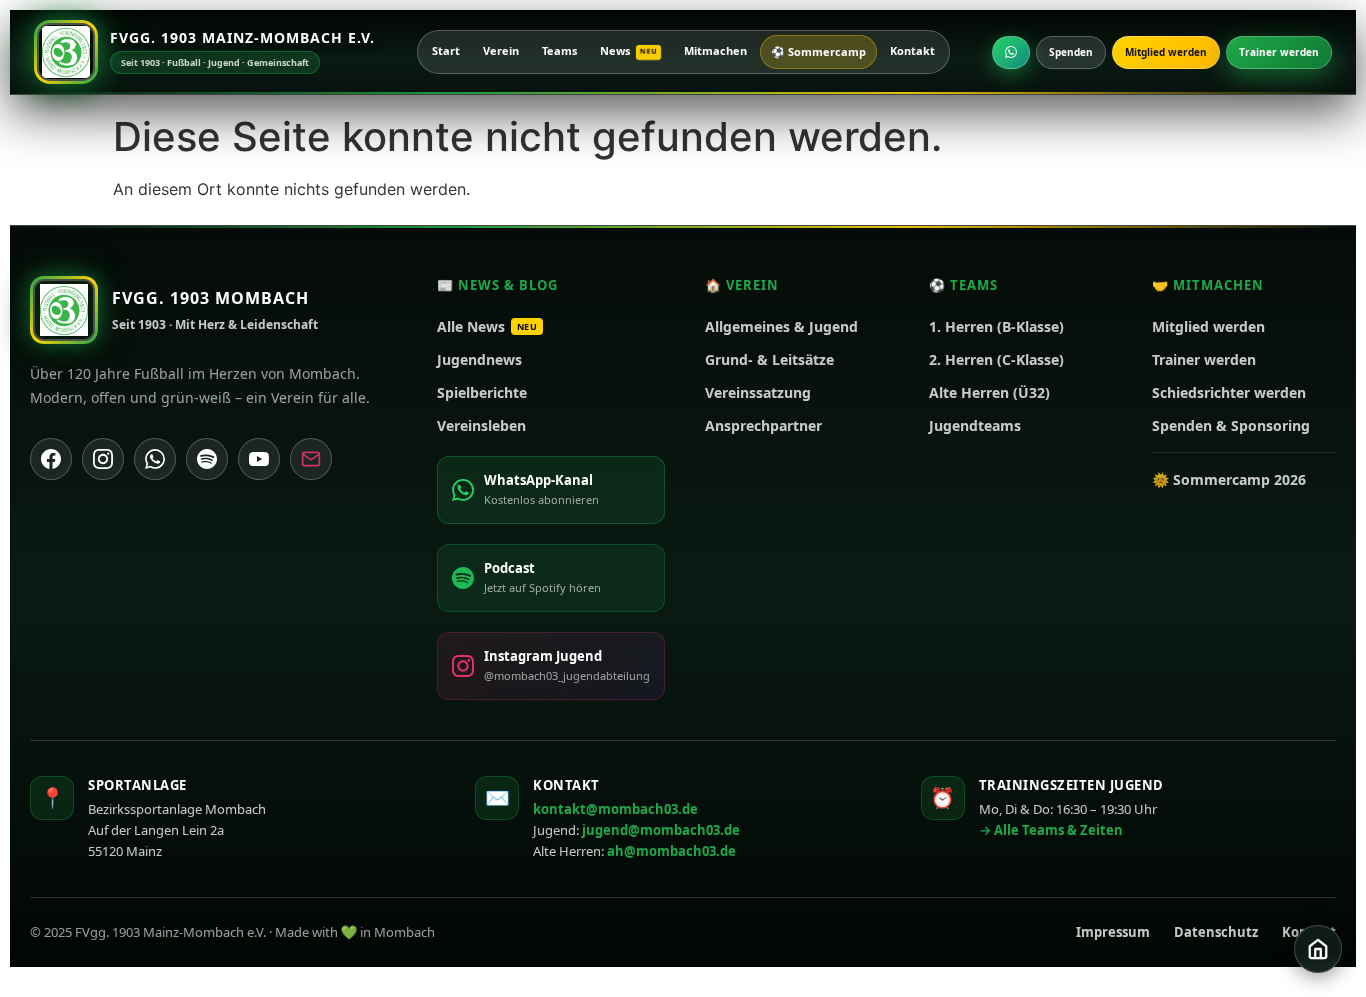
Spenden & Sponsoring (1231, 425)
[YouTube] (259, 459)
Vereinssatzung (758, 392)
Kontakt (912, 50)
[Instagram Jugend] (103, 459)
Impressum (1113, 932)
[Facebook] (51, 459)
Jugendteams (975, 425)
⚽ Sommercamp (818, 51)
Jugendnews (479, 359)
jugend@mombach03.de (661, 830)
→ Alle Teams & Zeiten (1051, 830)
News (628, 50)
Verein (501, 50)
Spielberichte (482, 392)
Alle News (487, 326)
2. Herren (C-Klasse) (996, 359)
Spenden (1071, 52)
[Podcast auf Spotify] (207, 459)
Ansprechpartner (763, 425)
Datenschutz (1216, 932)
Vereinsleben (481, 425)
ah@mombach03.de (671, 851)
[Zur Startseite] (1318, 949)
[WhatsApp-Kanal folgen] (1011, 52)
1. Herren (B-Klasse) (996, 326)
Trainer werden (1279, 52)
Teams (559, 50)
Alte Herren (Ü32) (989, 392)
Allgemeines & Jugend (781, 326)
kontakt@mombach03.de (615, 809)
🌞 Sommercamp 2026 (1229, 479)
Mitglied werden (1166, 52)
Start (446, 50)
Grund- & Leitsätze (769, 359)
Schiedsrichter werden (1229, 392)
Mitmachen (715, 50)
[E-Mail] (311, 459)
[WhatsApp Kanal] (155, 459)
